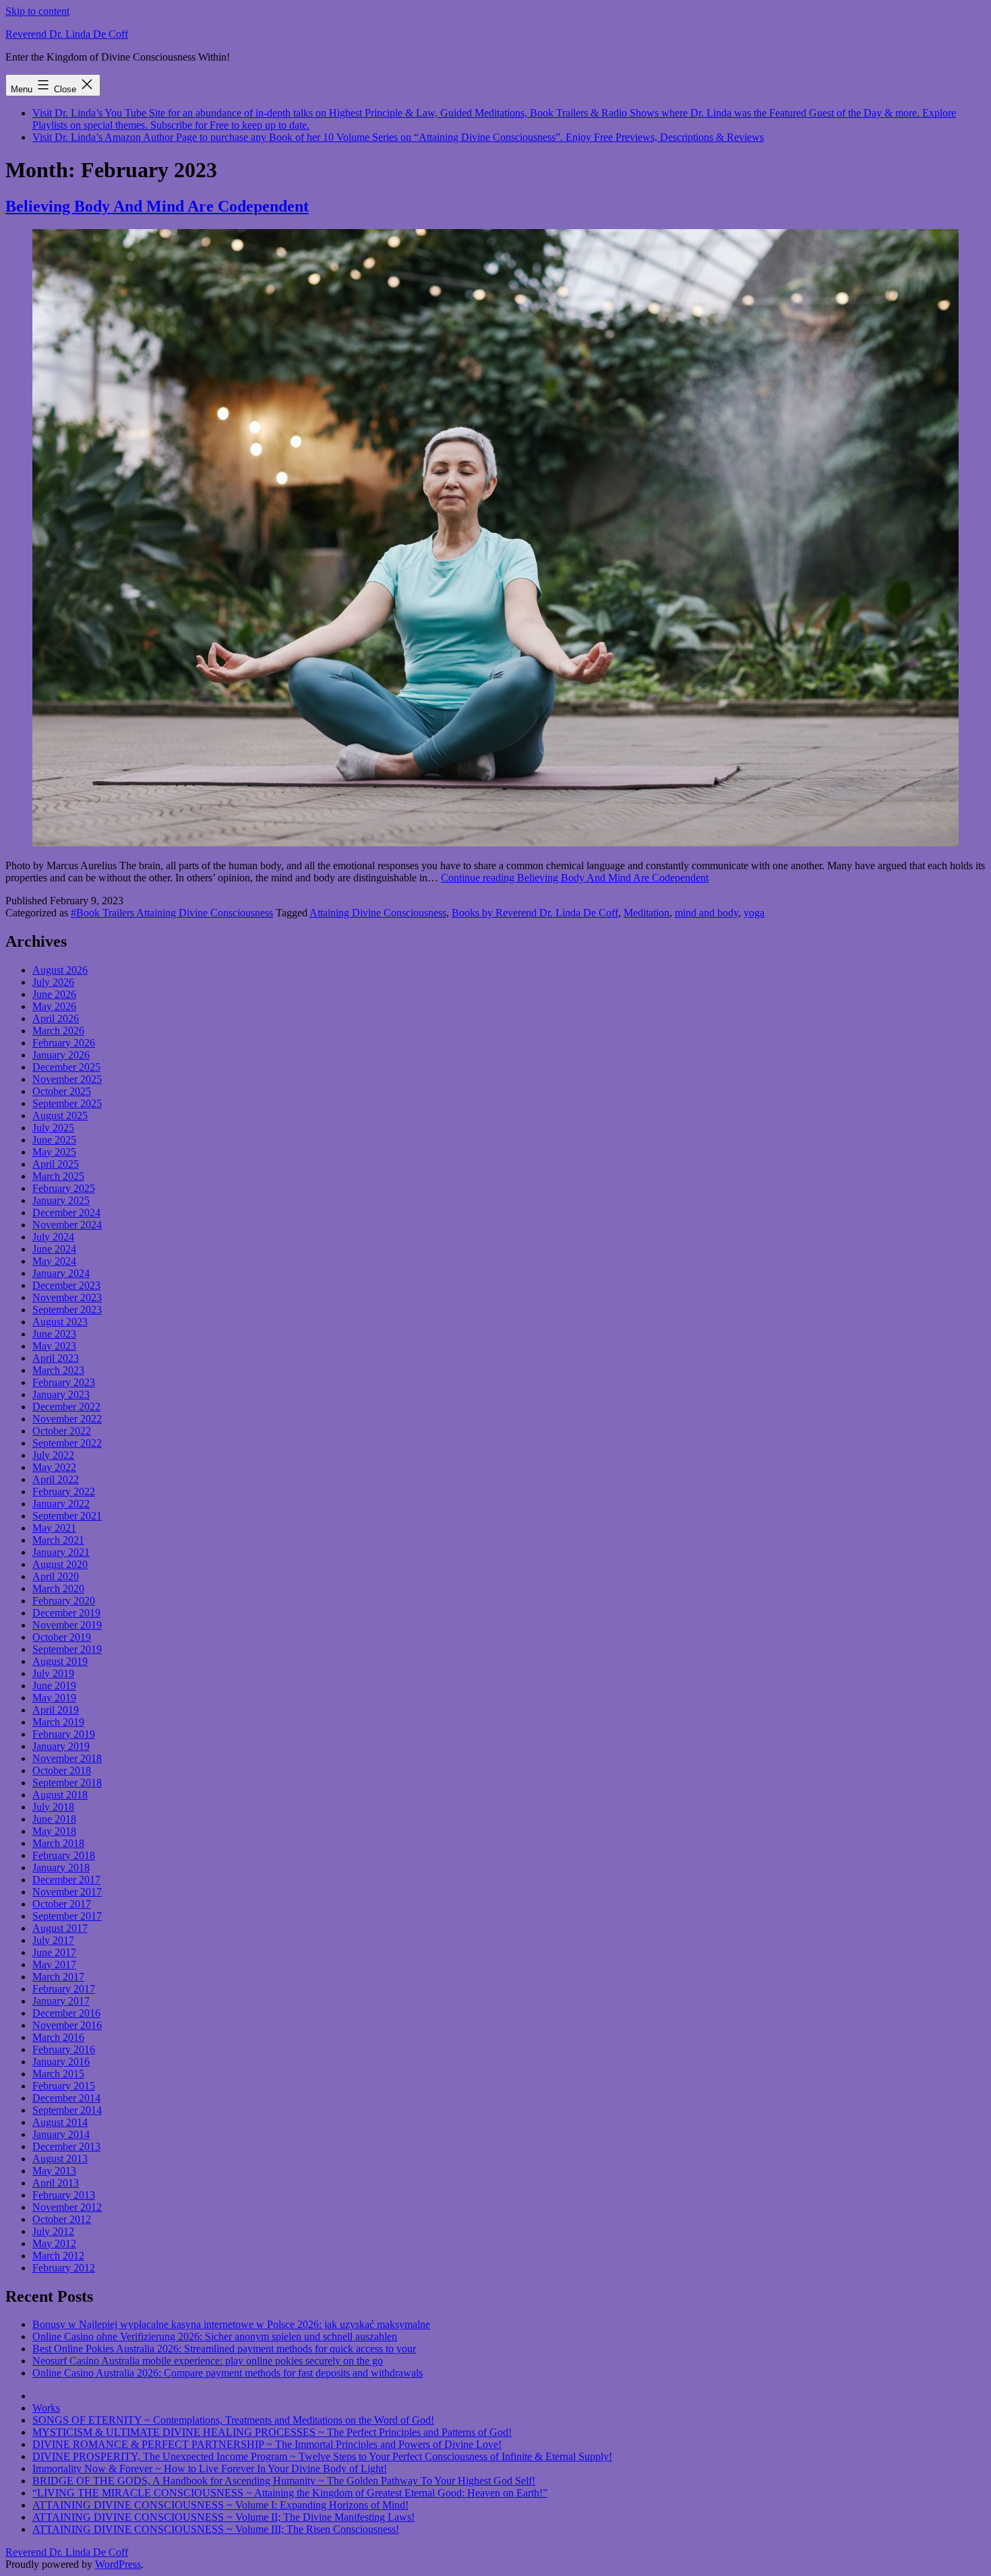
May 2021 (54, 1528)
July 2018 (53, 1807)
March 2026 (58, 1031)
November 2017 (67, 1892)
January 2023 (61, 1394)
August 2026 (60, 970)
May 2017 (54, 1965)
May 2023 (54, 1346)
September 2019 (67, 1649)
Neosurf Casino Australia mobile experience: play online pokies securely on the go (208, 2361)
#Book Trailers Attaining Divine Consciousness (172, 913)
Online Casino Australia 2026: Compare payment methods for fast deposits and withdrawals (228, 2373)
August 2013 (60, 2159)
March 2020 (58, 1589)
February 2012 (64, 2268)
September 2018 (67, 1783)
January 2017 (61, 2001)
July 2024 (53, 1237)
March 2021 (58, 1540)
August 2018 (60, 1795)
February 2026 (64, 1043)
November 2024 (67, 1225)
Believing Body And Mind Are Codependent (157, 206)
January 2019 (61, 1746)
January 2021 (61, 1552)
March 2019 (58, 1722)
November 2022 (67, 1419)
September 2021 (67, 1516)
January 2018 (61, 1867)
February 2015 (64, 2086)
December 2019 (66, 1613)
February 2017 (64, 1989)
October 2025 (62, 1091)
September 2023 (67, 1310)
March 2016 (58, 2037)
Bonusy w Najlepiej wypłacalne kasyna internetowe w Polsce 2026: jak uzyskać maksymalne (231, 2324)
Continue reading (575, 878)
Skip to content (37, 11)
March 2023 (58, 1370)
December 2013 (66, 2146)
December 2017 (66, 1880)
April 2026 (56, 1018)
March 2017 (58, 1977)
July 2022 (53, 1455)
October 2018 (62, 1770)
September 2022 (67, 1443)
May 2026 (54, 1006)
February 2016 (64, 2049)
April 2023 (56, 1358)
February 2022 (64, 1491)
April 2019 (56, 1710)
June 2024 (54, 1249)
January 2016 (61, 2062)
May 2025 (54, 1152)
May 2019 (54, 1698)
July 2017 (53, 1940)
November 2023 (67, 1297)
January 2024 (61, 1273)
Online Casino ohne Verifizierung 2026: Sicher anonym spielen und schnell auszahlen (215, 2336)
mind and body (707, 913)
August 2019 (60, 1661)
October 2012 (62, 2219)
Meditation (647, 913)
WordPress (118, 2564)
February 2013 (64, 2195)
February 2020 (64, 1601)
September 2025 (67, 1103)
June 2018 (54, 1819)
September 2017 (67, 1916)
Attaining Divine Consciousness (378, 913)
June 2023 (54, 1334)
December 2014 (66, 2098)
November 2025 (67, 1079)
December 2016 (66, 2013)
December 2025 (66, 1067)
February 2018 (64, 1855)
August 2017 (60, 1928)
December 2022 (66, 1407)
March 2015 (58, 2074)
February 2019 (64, 1734)
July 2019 (53, 1673)
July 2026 (53, 982)
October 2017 (62, 1904)
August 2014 (60, 2122)
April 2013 (56, 2183)
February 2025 (64, 1188)
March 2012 (58, 2256)
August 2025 (60, 1116)
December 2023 (66, 1285)
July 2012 (53, 2231)
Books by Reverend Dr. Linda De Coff (535, 913)
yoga (754, 913)
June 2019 (54, 1686)
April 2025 (56, 1164)
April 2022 (56, 1479)
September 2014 (67, 2110)
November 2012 (67, 2207)
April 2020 (56, 1576)
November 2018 (67, 1758)
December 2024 (66, 1213)
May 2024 (54, 1261)
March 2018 (58, 1843)
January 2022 (61, 1504)
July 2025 (53, 1128)
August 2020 (60, 1564)
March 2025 (58, 1176)
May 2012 (54, 2243)
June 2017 (54, 1952)
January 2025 (61, 1200)
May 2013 (54, 2171)
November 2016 (67, 2025)
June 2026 (54, 994)
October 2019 (62, 1637)
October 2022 (62, 1431)
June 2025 (54, 1140)
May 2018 (54, 1831)
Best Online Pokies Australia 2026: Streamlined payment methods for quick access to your (224, 2349)
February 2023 (64, 1382)
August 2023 (60, 1322)
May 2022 (54, 1467)
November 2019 (67, 1625)
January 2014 (61, 2134)
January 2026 (61, 1055)
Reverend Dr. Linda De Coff (67, 34)
